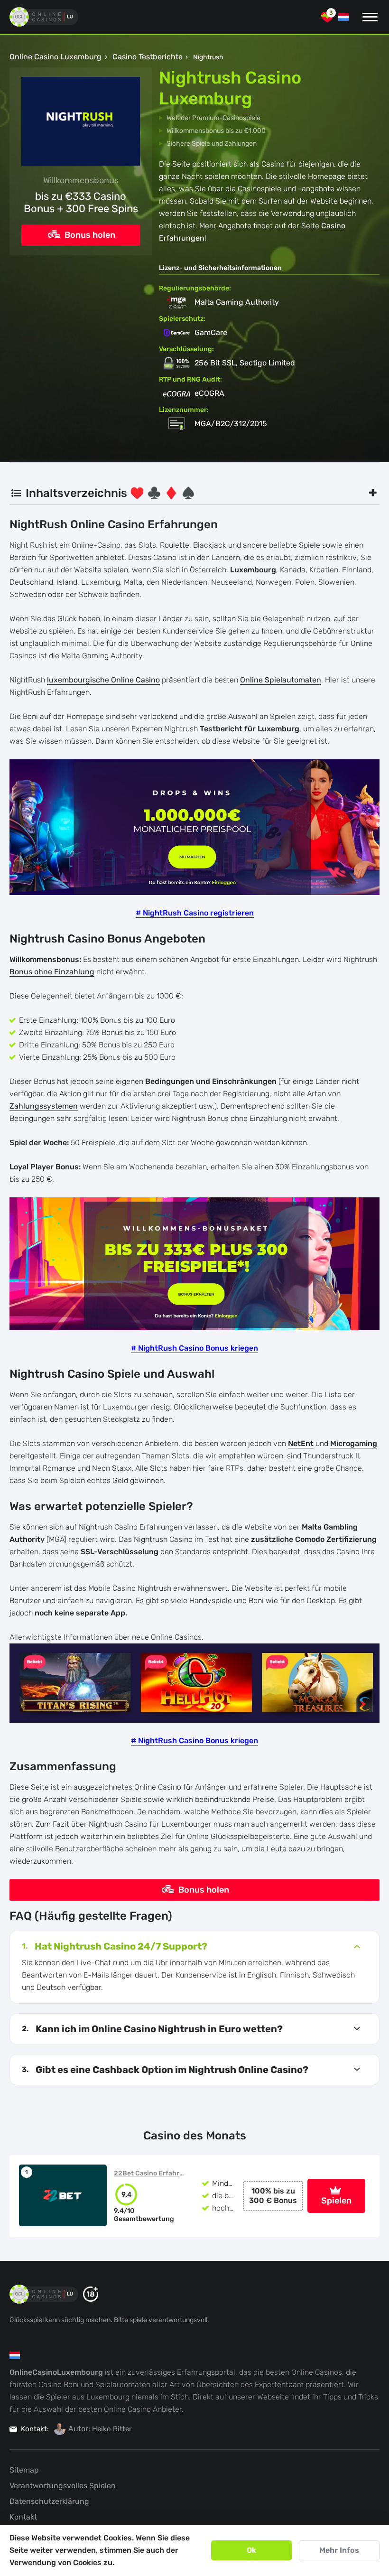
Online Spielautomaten (281, 680)
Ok (251, 2550)
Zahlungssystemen (44, 1106)
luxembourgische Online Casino (103, 680)
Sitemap (24, 2470)
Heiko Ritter (112, 2429)
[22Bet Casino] (63, 2195)
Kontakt (23, 2517)
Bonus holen (89, 235)
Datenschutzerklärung (49, 2501)
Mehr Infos (339, 2550)
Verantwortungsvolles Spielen (63, 2486)
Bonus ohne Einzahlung (52, 972)
